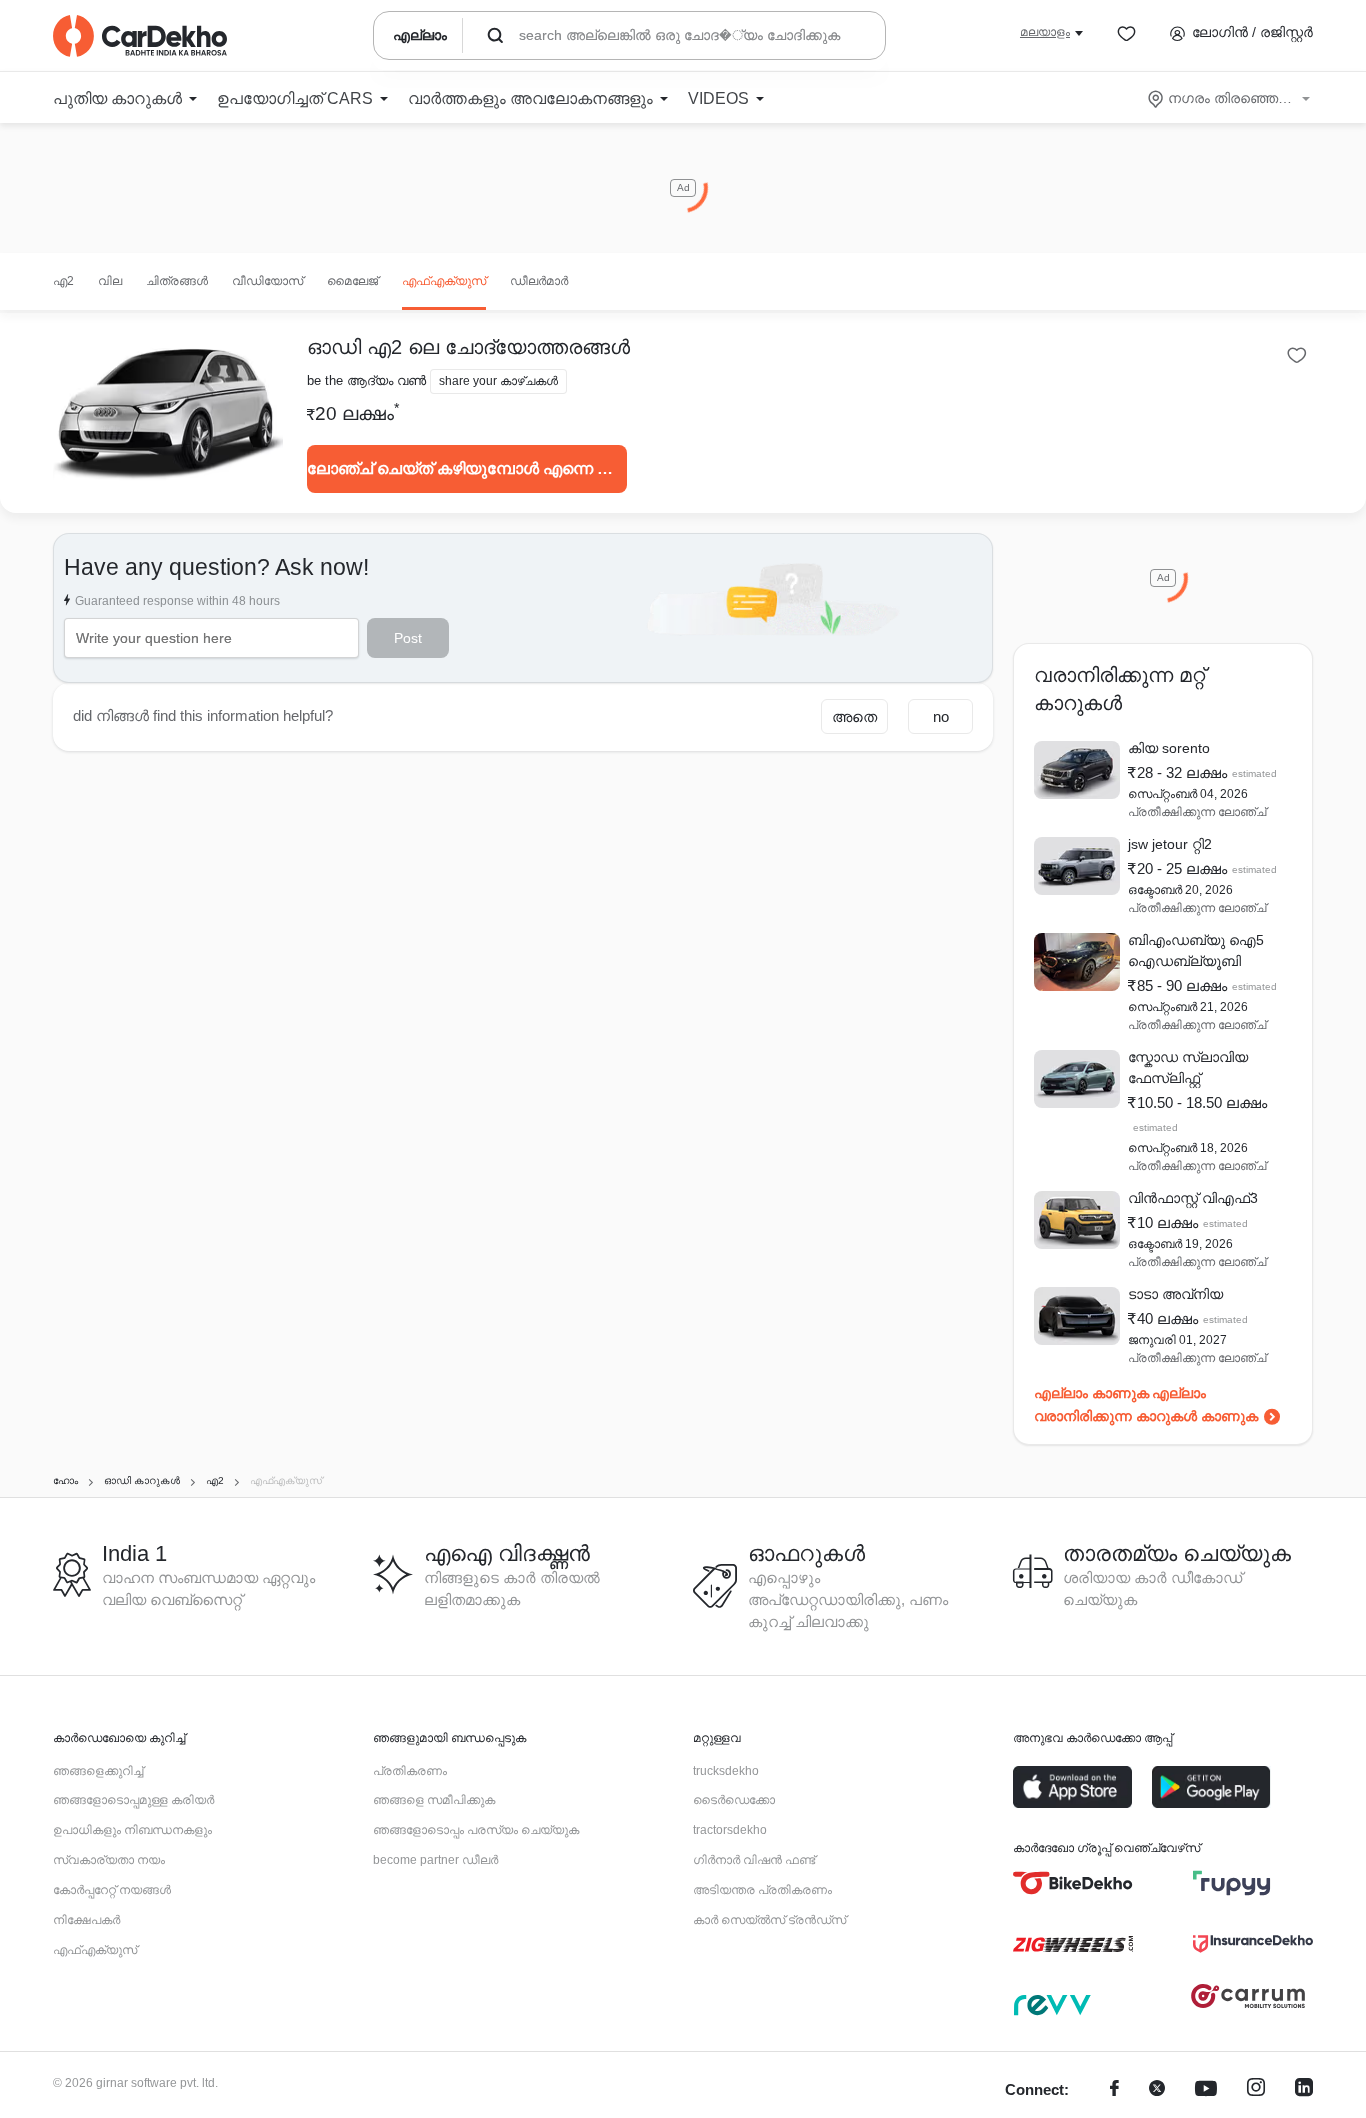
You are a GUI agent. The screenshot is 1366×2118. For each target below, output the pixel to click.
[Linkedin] (1304, 2090)
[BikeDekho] (1073, 1883)
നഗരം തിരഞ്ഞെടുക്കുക (1230, 98)
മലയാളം (1045, 32)
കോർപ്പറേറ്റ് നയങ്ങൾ (112, 1890)
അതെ (854, 716)
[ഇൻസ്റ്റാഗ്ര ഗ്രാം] (1256, 2090)
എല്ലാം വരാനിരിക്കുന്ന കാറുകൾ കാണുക (1146, 1404)
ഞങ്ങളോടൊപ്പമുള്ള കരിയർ (133, 1800)
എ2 (63, 281)
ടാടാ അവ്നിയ (1175, 1294)
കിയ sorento (1169, 748)
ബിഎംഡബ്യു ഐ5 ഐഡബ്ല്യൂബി (1196, 950)
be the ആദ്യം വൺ (366, 380)
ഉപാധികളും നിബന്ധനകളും (132, 1830)
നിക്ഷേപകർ (86, 1920)
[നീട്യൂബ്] (1206, 2090)
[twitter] (1157, 2090)
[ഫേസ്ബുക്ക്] (1114, 2090)
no (941, 716)
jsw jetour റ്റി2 (1170, 844)
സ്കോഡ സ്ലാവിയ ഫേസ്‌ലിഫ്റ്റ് (1188, 1067)
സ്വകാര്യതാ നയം (109, 1860)
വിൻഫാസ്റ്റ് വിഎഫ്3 (1193, 1198)
